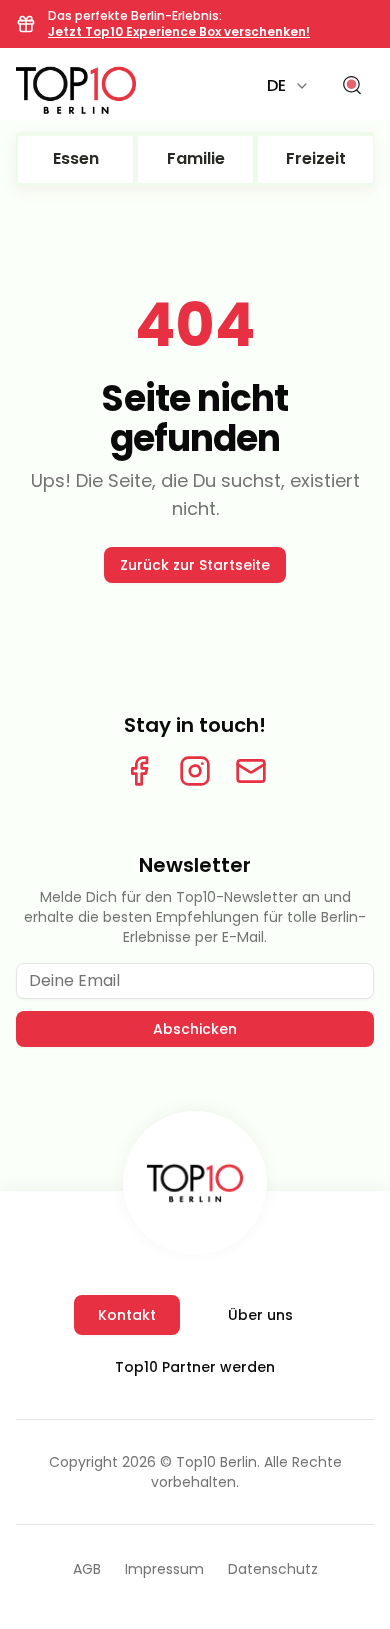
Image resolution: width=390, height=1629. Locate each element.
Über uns (260, 1315)
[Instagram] (195, 771)
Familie (196, 158)
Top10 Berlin (216, 1462)
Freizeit (316, 158)
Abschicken (195, 1029)
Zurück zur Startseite (195, 565)
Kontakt (127, 1315)
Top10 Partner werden (195, 1367)
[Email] (251, 771)
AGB (87, 1569)
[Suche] (352, 86)
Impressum (164, 1569)
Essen (76, 158)
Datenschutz (273, 1569)
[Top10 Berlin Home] (195, 1183)
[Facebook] (139, 771)
